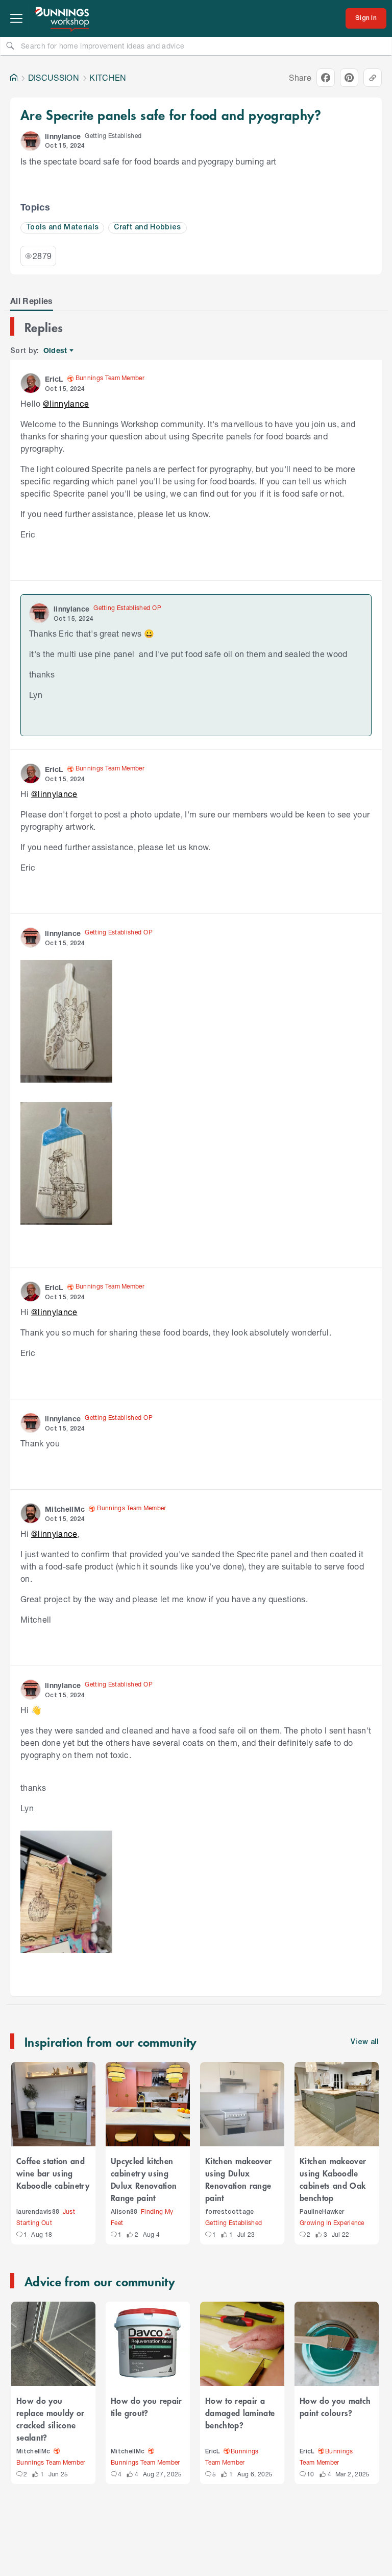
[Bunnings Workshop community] (63, 18)
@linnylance (66, 403)
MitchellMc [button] (65, 1509)
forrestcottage (230, 2212)
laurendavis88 (38, 2212)
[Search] (10, 45)
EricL (213, 2452)
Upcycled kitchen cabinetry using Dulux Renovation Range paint (144, 2179)
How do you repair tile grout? (146, 2406)
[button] (31, 141)
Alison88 (124, 2212)
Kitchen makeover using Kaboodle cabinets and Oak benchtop (333, 2179)
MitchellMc (33, 2452)
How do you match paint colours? (335, 2406)
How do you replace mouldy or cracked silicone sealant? (51, 2419)
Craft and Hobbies (148, 228)
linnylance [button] (63, 136)
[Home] (14, 78)
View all (365, 2042)
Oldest (56, 351)
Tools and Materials (62, 228)
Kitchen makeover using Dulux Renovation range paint (238, 2179)
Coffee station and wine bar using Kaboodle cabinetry (53, 2173)
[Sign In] (366, 18)
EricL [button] (54, 379)
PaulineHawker (322, 2212)
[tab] (32, 301)
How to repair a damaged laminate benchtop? (240, 2413)
